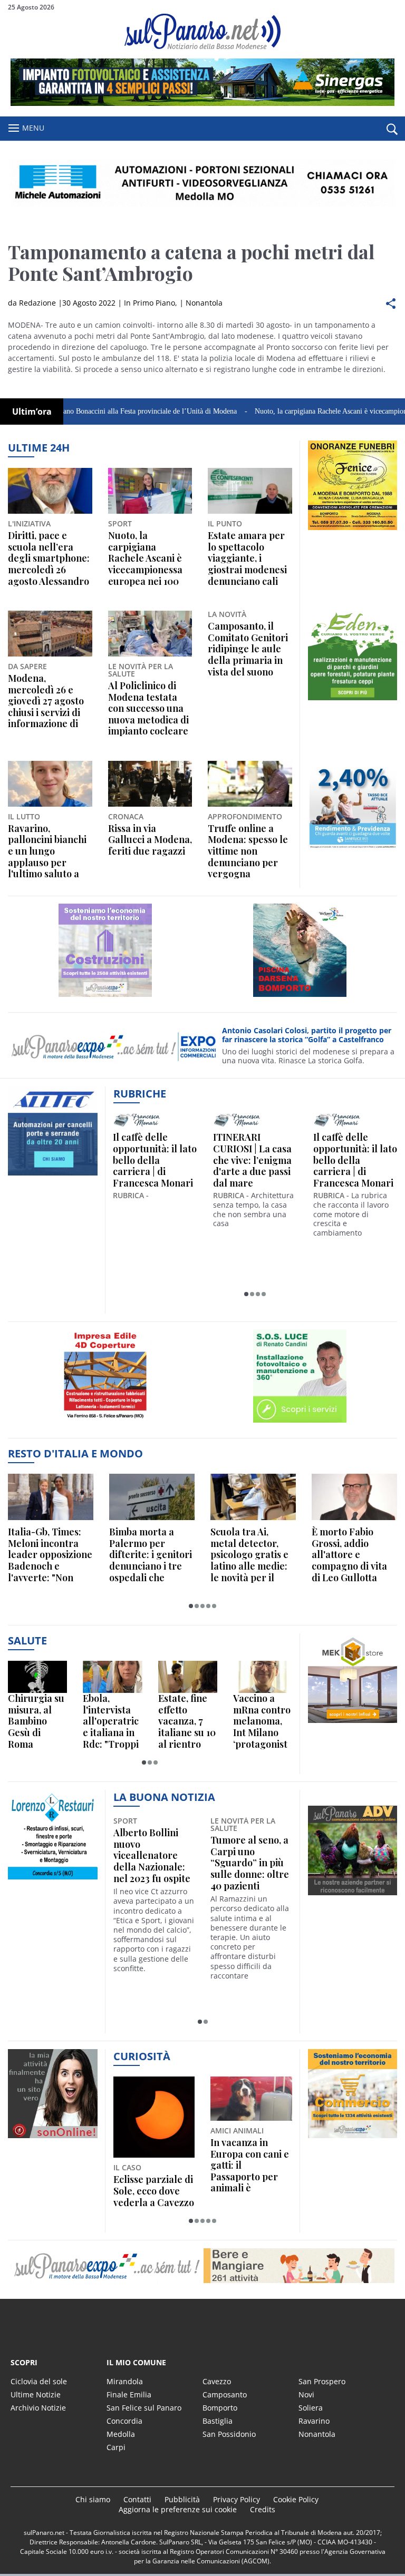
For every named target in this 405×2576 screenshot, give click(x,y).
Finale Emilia (129, 2394)
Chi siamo (93, 2499)
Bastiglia (218, 2421)
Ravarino (314, 2421)
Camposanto (225, 2394)
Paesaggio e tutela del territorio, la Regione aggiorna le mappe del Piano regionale (153, 2166)
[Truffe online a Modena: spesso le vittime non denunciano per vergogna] (250, 784)
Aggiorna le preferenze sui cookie (178, 2509)
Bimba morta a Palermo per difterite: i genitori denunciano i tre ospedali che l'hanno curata (151, 1555)
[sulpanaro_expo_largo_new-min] (202, 2266)
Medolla (121, 2434)
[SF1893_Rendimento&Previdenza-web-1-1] (353, 850)
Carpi (116, 2447)
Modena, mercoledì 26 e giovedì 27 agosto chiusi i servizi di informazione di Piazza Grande (46, 701)
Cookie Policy (296, 2499)
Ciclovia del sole (39, 2381)
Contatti (137, 2499)
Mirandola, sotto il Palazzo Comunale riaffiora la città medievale (250, 1856)
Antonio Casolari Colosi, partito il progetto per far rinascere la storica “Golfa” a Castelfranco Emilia (307, 1035)
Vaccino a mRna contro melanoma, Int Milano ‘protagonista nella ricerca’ (262, 1721)
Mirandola (125, 2381)
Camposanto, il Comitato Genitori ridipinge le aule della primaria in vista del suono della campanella (248, 649)
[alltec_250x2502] (53, 1175)
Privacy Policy (237, 2499)
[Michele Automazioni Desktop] (202, 183)
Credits (263, 2509)
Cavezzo (217, 2381)
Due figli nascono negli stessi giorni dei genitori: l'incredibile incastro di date (249, 2166)
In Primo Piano (150, 303)
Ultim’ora (32, 412)
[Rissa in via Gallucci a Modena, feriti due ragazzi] (150, 784)
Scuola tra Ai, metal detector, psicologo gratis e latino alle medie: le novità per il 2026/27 (249, 1555)
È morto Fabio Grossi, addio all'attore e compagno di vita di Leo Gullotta (349, 1555)
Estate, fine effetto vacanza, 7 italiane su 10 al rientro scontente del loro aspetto (187, 1721)
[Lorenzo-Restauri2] (53, 1879)
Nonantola (204, 303)
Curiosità (142, 2056)
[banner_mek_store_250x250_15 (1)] (353, 1723)
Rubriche (140, 1094)
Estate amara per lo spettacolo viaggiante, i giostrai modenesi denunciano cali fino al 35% (247, 559)
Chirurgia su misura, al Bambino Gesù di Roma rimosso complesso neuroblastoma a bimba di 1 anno (36, 1721)
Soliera (311, 2408)
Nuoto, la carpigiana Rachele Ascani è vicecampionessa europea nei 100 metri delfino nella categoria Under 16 (150, 559)
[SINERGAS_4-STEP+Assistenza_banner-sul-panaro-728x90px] (202, 103)
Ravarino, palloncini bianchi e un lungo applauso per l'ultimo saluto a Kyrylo (47, 851)
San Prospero (322, 2381)
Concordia (124, 2421)
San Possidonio (229, 2434)
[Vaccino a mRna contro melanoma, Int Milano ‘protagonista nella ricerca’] (263, 1677)
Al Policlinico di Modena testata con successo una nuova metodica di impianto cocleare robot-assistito (148, 709)
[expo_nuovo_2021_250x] (105, 997)
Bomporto (220, 2408)
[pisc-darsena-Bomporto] (300, 997)
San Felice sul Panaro (144, 2408)
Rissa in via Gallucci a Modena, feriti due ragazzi (150, 840)
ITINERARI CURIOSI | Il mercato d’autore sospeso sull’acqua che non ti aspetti (169, 1160)
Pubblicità (182, 2499)
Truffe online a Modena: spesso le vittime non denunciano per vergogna (248, 851)
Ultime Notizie (36, 2394)
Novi (306, 2394)
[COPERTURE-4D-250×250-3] (105, 1422)
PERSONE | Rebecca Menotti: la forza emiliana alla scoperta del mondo (266, 1160)
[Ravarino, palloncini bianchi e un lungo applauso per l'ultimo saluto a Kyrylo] (50, 784)
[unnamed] (353, 530)
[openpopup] (392, 129)
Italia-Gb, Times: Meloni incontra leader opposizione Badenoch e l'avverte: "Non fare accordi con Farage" (50, 1555)
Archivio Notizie (38, 2408)
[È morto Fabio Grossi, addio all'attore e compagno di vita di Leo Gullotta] (354, 1497)
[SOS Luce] (300, 1422)
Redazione (37, 303)
